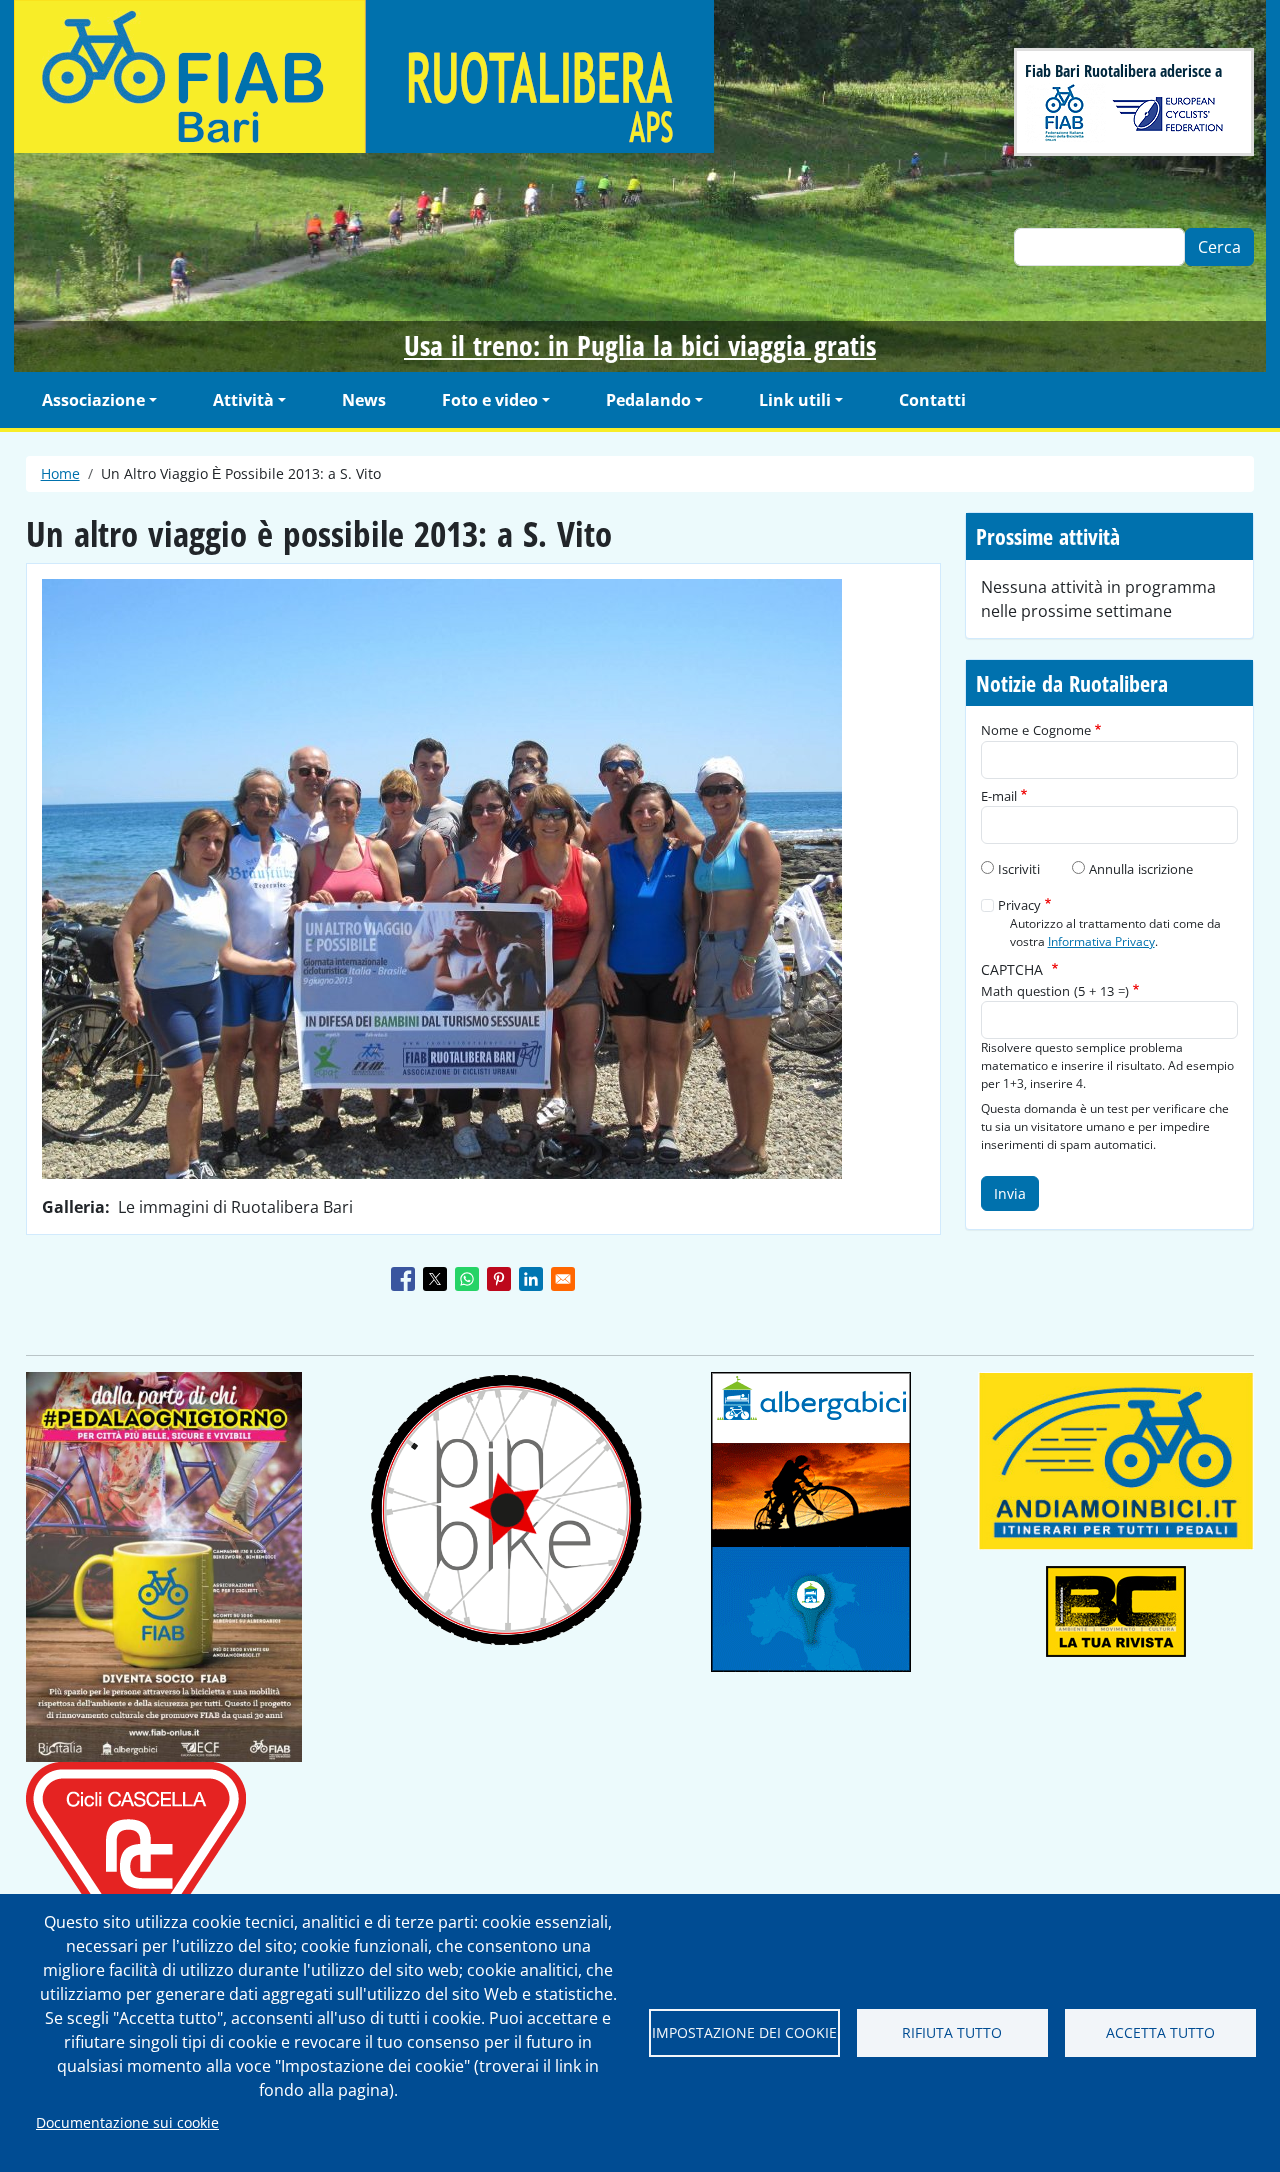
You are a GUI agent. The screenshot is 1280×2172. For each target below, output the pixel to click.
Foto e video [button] (490, 400)
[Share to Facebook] (403, 1279)
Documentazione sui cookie (127, 2122)
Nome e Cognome (1036, 730)
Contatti (932, 400)
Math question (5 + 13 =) (1055, 991)
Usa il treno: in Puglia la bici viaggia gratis (640, 345)
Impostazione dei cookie (744, 2032)
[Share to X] (435, 1279)
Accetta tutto (1160, 2032)
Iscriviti (1019, 869)
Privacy (1019, 905)
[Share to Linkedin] (531, 1279)
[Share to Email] (563, 1279)
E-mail (999, 796)
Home (60, 473)
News (364, 400)
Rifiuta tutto (952, 2032)
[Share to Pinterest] (499, 1279)
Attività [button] (243, 400)
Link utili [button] (795, 400)
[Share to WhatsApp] (467, 1279)
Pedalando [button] (648, 400)
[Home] (484, 76)
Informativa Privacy (1101, 941)
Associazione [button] (93, 400)
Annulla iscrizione (1141, 869)
